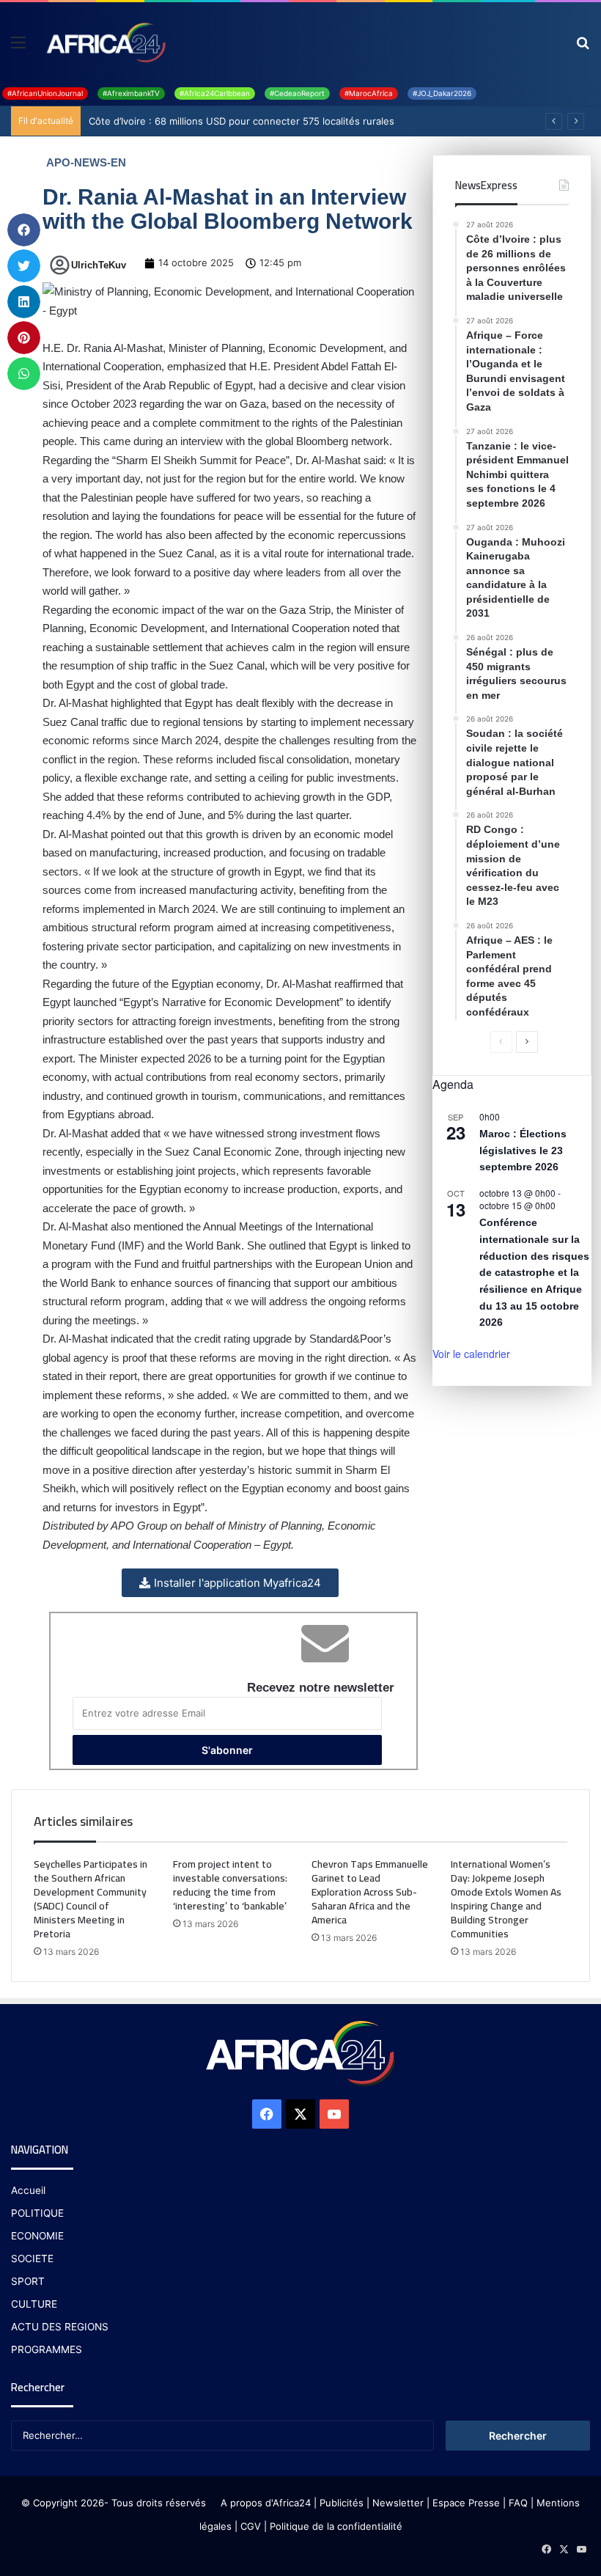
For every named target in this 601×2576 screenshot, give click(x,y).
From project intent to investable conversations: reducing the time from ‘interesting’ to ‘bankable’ (230, 1885)
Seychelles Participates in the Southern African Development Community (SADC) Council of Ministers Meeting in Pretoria (91, 1899)
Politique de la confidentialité (336, 2526)
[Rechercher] (583, 47)
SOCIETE (32, 2258)
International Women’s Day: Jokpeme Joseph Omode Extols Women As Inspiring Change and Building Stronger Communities (506, 1899)
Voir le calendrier (471, 1354)
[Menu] (18, 47)
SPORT (28, 2281)
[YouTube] (334, 2114)
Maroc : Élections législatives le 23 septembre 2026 (523, 1150)
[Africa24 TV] (105, 42)
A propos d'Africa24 (266, 2503)
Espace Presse (465, 2503)
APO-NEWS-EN (86, 162)
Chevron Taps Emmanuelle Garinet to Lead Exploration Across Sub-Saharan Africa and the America (370, 1892)
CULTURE (34, 2304)
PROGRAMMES (47, 2349)
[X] (300, 2114)
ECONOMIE (37, 2236)
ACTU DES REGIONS (60, 2327)
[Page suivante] (527, 1042)
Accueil (28, 2190)
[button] (24, 230)
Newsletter (398, 2503)
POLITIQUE (37, 2213)
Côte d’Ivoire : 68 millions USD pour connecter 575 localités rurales (241, 121)
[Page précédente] (501, 1042)
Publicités (342, 2503)
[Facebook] (267, 2114)
